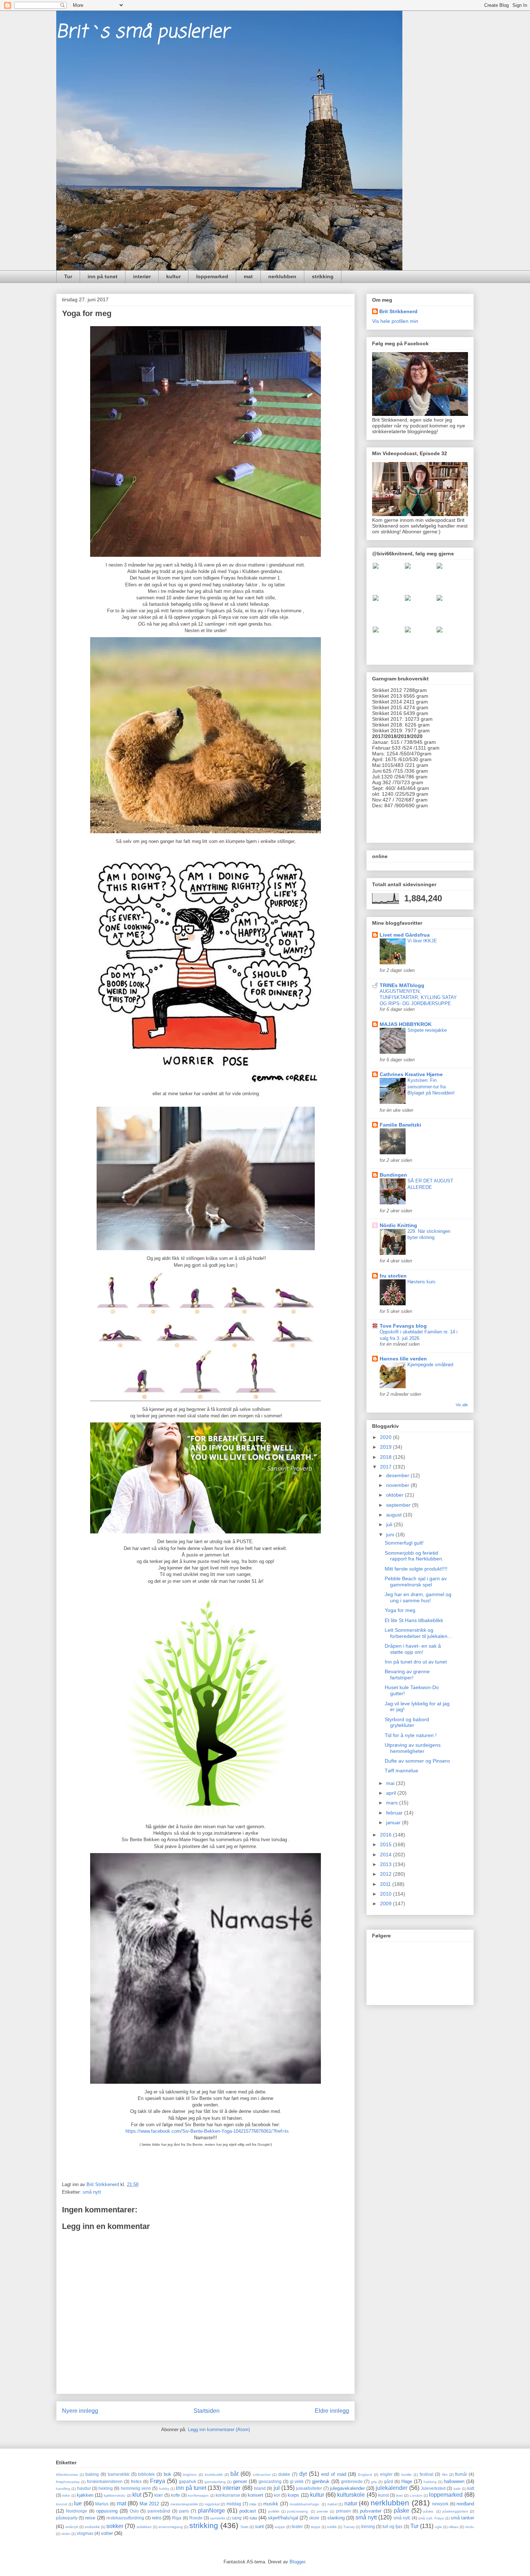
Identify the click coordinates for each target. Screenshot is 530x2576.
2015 (387, 1844)
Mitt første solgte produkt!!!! (416, 1569)
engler (386, 2474)
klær (159, 2495)
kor (277, 2495)
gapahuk (187, 2481)
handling (63, 2489)
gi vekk (297, 2481)
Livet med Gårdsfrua (405, 935)
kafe (457, 2489)
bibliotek (146, 2474)
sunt (259, 2526)
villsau (454, 2527)
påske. (429, 2511)
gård (388, 2481)
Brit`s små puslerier (143, 32)
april (392, 1793)
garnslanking (215, 2482)
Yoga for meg (400, 1610)
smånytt (72, 2527)
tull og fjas (392, 2526)
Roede (196, 2518)
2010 (387, 1894)
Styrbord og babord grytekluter (407, 1722)
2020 (387, 1437)
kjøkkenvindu (115, 2495)
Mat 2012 (149, 2504)
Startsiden (207, 2411)
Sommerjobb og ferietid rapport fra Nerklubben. (414, 1556)
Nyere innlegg (80, 2411)
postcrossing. (298, 2511)
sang (237, 2518)
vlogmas (85, 2533)
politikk (274, 2511)
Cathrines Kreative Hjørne (411, 1074)
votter (107, 2533)
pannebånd (159, 2511)
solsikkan (144, 2527)
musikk (271, 2504)
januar (394, 1822)
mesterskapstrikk (184, 2504)
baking (92, 2474)
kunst (383, 2495)
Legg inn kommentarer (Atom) (219, 2430)
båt (234, 2474)
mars (393, 1803)
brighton (190, 2475)
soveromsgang (171, 2527)
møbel (332, 2504)
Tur (68, 276)
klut (137, 2495)
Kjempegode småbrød (430, 1365)
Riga (177, 2518)
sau (253, 2518)
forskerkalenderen (105, 2481)
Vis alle (462, 1405)
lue (78, 2503)
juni (391, 1535)
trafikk (332, 2527)
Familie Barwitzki (400, 1125)
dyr (303, 2474)
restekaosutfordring (125, 2518)
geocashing (270, 2481)
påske (401, 2511)
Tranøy (349, 2527)
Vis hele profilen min (395, 321)
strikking (323, 276)
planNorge (211, 2511)
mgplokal (212, 2504)
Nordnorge (77, 2511)
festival (427, 2474)
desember (398, 1475)
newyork (440, 2504)
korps (293, 2495)
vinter (66, 2534)
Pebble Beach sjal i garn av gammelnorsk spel (416, 1582)
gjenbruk (321, 2481)
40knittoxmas (67, 2475)
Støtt (244, 2527)
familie (407, 2475)
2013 (387, 1864)
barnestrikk (119, 2474)
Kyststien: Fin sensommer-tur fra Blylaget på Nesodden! (431, 1087)
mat (248, 276)
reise (90, 2518)
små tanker (462, 2518)
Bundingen (393, 1175)
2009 (387, 1904)
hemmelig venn (136, 2488)
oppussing (107, 2511)
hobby (164, 2489)
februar (395, 1813)
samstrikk (218, 2518)
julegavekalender (347, 2488)
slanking (336, 2518)
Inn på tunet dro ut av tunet (416, 1662)
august (395, 1515)
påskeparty (67, 2518)
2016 (387, 1835)
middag (234, 2504)
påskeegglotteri (455, 2511)
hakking (430, 2482)
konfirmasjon (198, 2495)
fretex (136, 2481)
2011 (386, 1884)
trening (368, 2526)
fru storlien (393, 1276)
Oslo (134, 2511)
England (365, 2475)
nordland (465, 2504)
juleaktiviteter (309, 2488)
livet (399, 2495)
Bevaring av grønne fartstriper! (407, 1675)
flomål (461, 2474)
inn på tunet (103, 276)
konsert (255, 2495)
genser (240, 2481)
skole (314, 2518)
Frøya (158, 2481)
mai (391, 1783)
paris (184, 2511)
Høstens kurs (421, 1282)
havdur (84, 2488)
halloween (454, 2481)
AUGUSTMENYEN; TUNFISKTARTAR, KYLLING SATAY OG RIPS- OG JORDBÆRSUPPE (418, 998)
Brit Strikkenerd (398, 311)
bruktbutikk (214, 2475)
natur (351, 2503)
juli (390, 1524)
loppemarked (212, 276)
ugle (438, 2527)
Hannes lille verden (403, 1359)
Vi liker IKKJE (422, 941)
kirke (66, 2495)
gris (374, 2482)
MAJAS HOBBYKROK (406, 1024)
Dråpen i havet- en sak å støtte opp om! (413, 1649)
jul (277, 2488)
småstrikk (92, 2527)
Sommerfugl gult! (404, 1543)
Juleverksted (433, 2488)
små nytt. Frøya (431, 2518)
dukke (284, 2474)
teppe (316, 2527)
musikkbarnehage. (305, 2504)
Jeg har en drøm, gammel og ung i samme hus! (418, 1597)
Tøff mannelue (401, 1771)
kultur (173, 276)
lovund (61, 2504)
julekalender (392, 2488)
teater (297, 2526)
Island (260, 2488)
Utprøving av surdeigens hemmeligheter (413, 1748)
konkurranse (228, 2495)
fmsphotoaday (68, 2482)
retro (156, 2518)
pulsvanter (371, 2511)
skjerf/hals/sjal (283, 2518)
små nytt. (402, 2518)
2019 (387, 1447)
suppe (280, 2527)
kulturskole (351, 2495)
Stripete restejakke (427, 1030)
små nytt (92, 2192)
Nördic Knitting (398, 1225)
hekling (106, 2488)
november (398, 1485)
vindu (470, 2527)
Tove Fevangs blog (403, 1326)
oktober (396, 1495)
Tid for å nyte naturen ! (411, 1735)
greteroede (352, 2481)
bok (167, 2474)
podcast (248, 2511)
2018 (387, 1457)
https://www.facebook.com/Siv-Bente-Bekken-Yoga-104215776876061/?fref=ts (207, 2131)
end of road (334, 2474)
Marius (102, 2504)
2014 (387, 1855)
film (445, 2475)
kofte (176, 2495)
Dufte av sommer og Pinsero (417, 1761)
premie (323, 2511)
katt (471, 2488)
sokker (115, 2526)
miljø (253, 2504)
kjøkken (85, 2495)
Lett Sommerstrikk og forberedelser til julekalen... (418, 1633)
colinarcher (262, 2475)
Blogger (297, 2562)
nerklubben (282, 276)
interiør (142, 276)
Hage (407, 2481)
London (416, 2495)
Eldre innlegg (332, 2411)
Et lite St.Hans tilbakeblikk (414, 1620)
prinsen (343, 2511)
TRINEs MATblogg (402, 985)
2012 (387, 1874)
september (399, 1505)
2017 (387, 1467)
